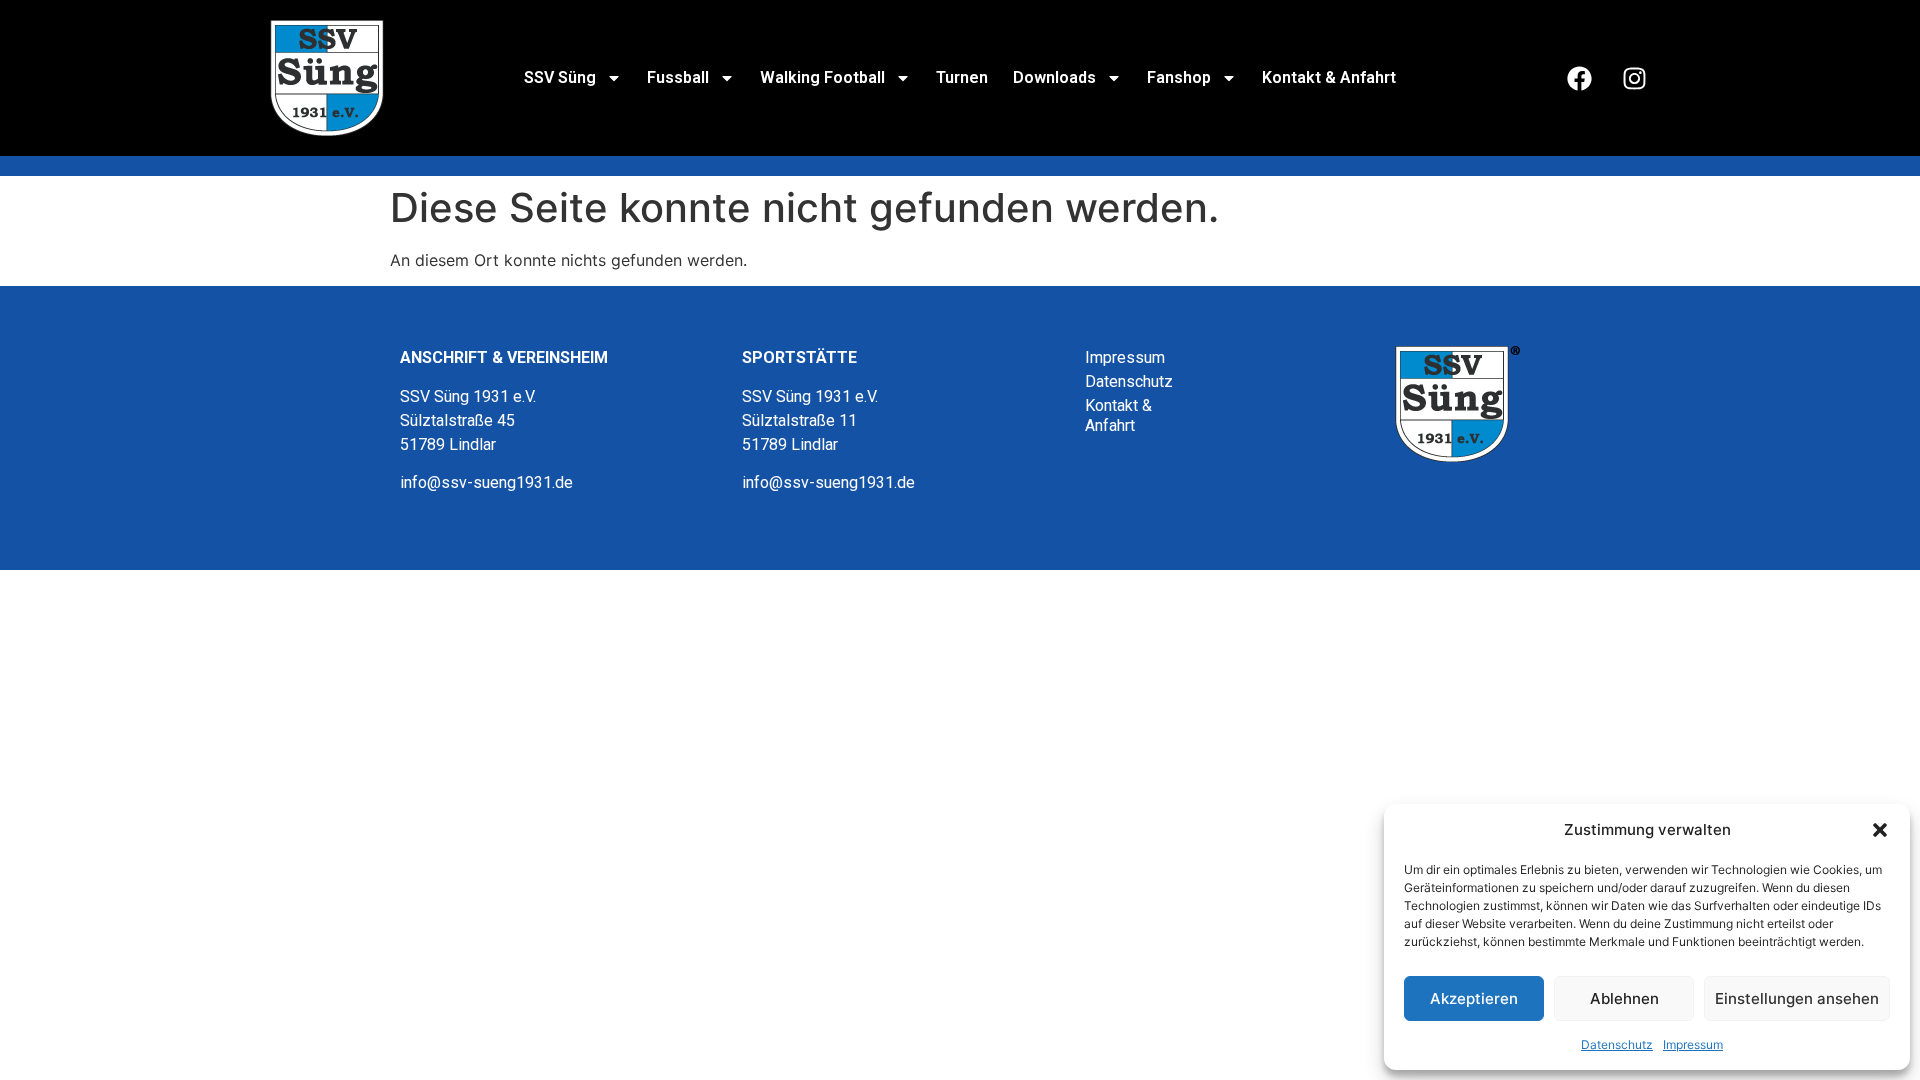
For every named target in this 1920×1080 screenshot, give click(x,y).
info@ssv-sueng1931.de (486, 482)
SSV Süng (560, 77)
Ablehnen (1624, 998)
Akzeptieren (1474, 998)
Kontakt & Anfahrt (1329, 77)
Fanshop (1179, 77)
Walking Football (822, 77)
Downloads (1054, 77)
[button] (1880, 830)
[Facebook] (1579, 78)
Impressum (1693, 1044)
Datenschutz (1617, 1044)
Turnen (962, 77)
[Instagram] (1634, 78)
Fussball (678, 77)
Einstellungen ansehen (1797, 998)
